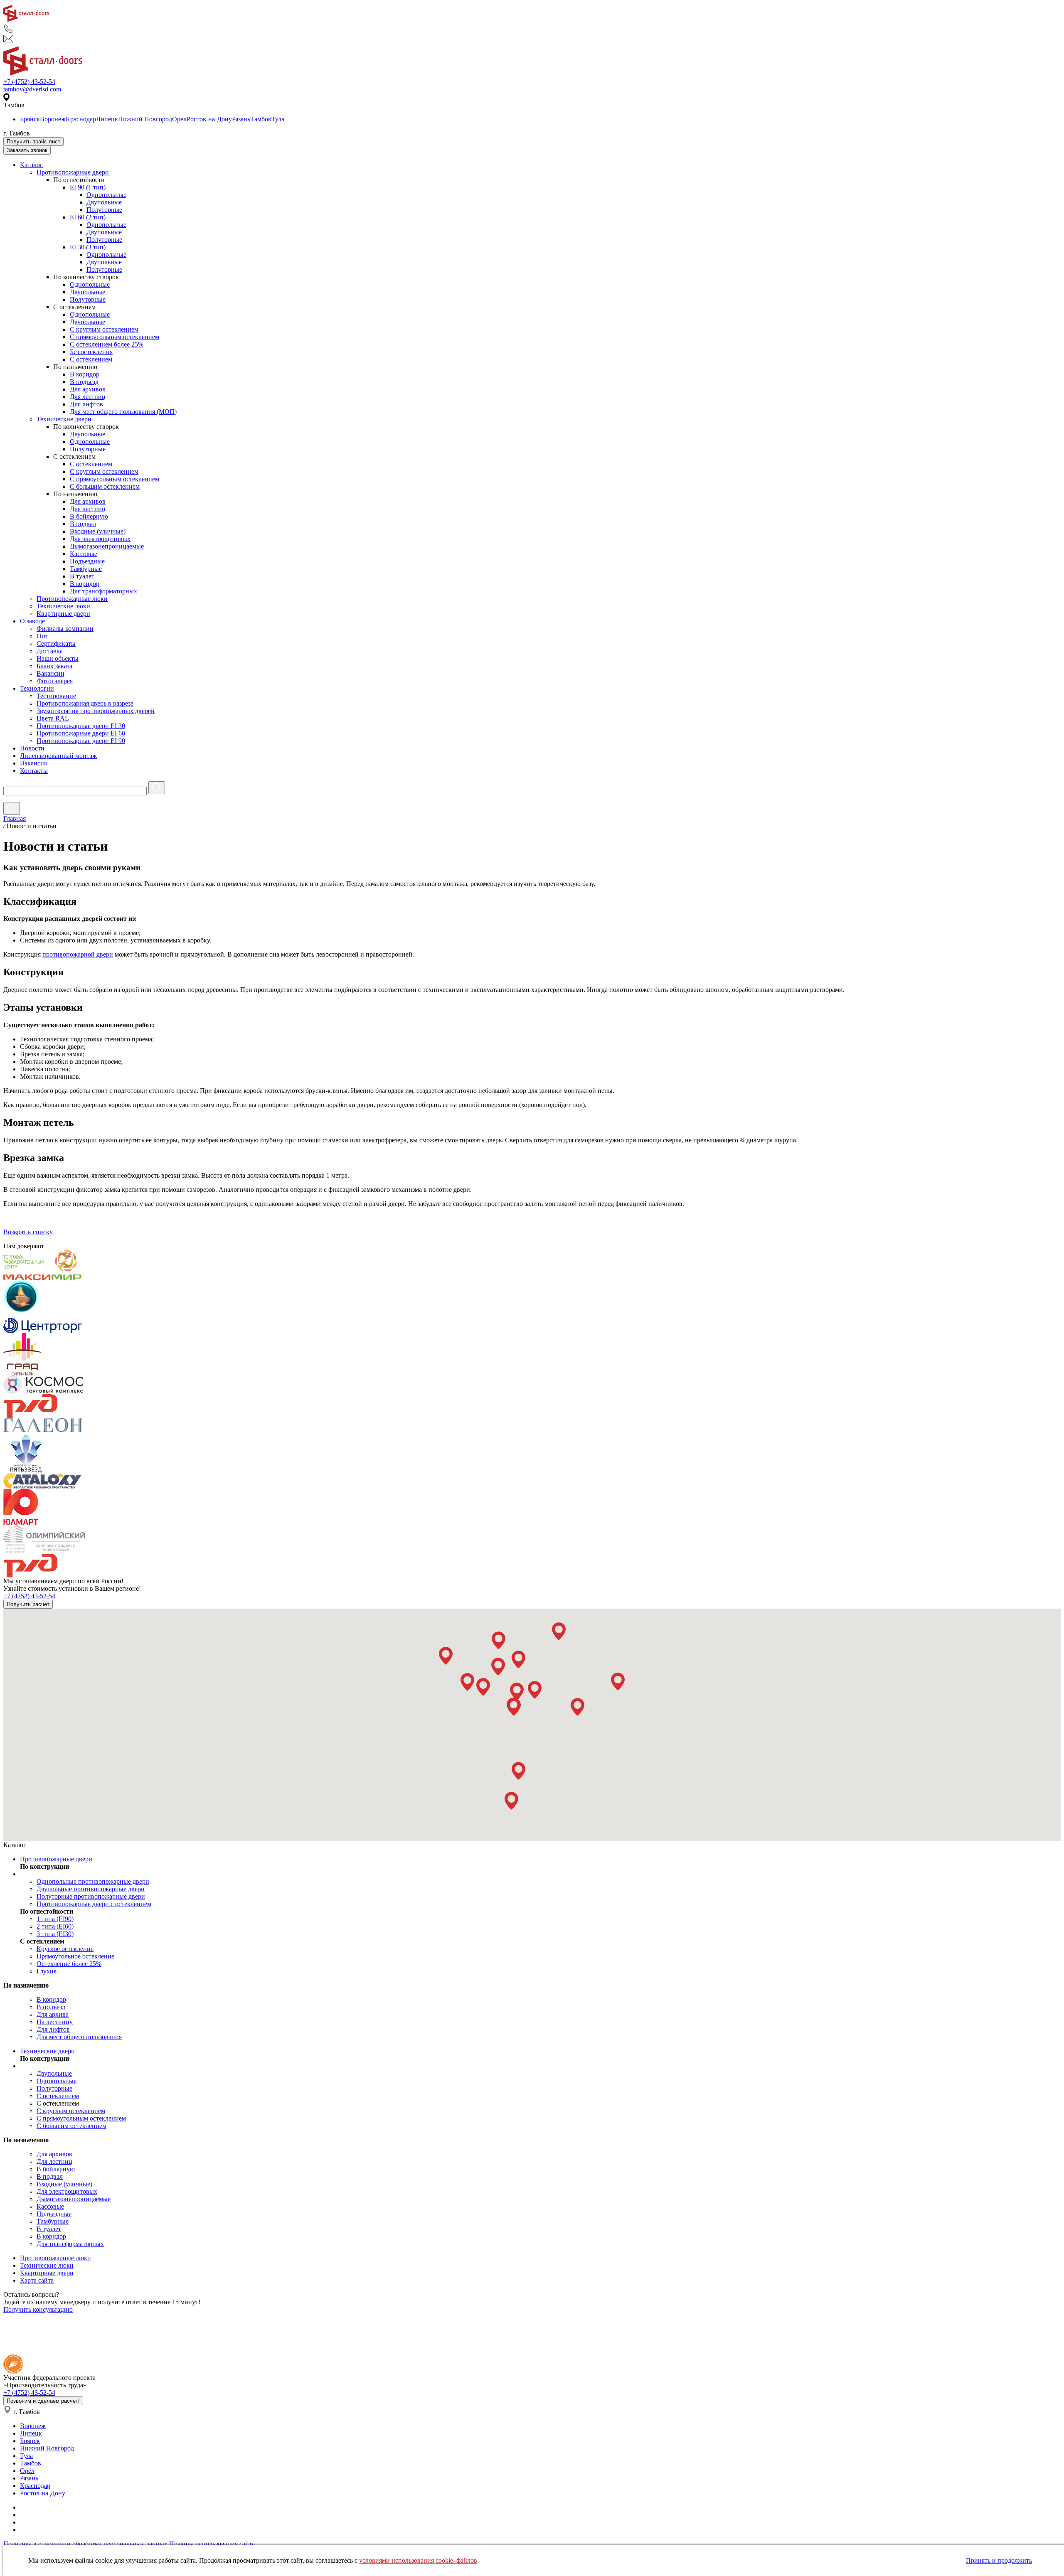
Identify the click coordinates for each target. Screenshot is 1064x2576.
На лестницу (55, 2022)
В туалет (82, 576)
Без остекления (91, 352)
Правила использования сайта (212, 2544)
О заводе (32, 621)
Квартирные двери (63, 614)
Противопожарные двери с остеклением (94, 1904)
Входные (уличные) (98, 531)
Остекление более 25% (69, 1964)
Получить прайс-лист (33, 141)
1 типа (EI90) (55, 1919)
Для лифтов (86, 404)
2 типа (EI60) (55, 1926)
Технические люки (63, 606)
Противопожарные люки (72, 599)
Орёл (27, 2471)
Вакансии (50, 673)
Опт (42, 636)
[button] (446, 1656)
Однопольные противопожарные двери (93, 1881)
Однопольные (106, 195)
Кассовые (84, 554)
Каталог (31, 165)
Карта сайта (37, 2280)
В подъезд (84, 382)
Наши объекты (58, 658)
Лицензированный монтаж (58, 756)
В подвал (83, 524)
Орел (179, 119)
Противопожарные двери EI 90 (81, 741)
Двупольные (104, 202)
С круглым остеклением (104, 329)
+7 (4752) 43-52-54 (29, 82)
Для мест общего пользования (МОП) (123, 412)
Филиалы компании (65, 629)
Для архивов (88, 389)
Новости (32, 748)
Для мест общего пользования (79, 2037)
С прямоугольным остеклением (115, 337)
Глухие (47, 1971)
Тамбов (261, 119)
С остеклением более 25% (107, 344)
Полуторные (104, 210)
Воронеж (53, 119)
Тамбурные (86, 569)
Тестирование (56, 696)
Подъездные (87, 561)
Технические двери (65, 419)
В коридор (85, 374)
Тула (278, 119)
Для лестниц (88, 397)
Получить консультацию (38, 2309)
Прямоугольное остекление (75, 1956)
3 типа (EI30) (55, 1934)
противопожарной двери (78, 954)
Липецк (107, 119)
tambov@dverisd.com (32, 89)
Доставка (50, 651)
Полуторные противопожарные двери (91, 1896)
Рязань (241, 119)
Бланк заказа (54, 666)
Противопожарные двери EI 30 (81, 726)
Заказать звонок (27, 150)
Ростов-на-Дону (209, 119)
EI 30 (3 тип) (88, 247)
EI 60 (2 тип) (88, 217)
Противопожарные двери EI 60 (81, 733)
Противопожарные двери (74, 172)
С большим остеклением (105, 486)
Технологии (37, 688)
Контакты (34, 771)
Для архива (53, 2014)
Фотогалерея (55, 681)
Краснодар (81, 119)
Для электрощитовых (100, 539)
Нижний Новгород (145, 119)
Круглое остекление (65, 1949)
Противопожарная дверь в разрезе (85, 703)
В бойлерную (89, 516)
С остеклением (91, 359)
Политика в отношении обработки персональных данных (85, 2544)
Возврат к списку (28, 1232)
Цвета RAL (53, 718)
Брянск (30, 119)
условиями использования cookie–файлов (418, 2560)
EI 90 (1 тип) (88, 187)
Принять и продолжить (999, 2560)
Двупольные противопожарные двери (91, 1889)
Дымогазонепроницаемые (107, 546)
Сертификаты (56, 643)
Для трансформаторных (103, 591)
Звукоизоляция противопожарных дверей (96, 711)
